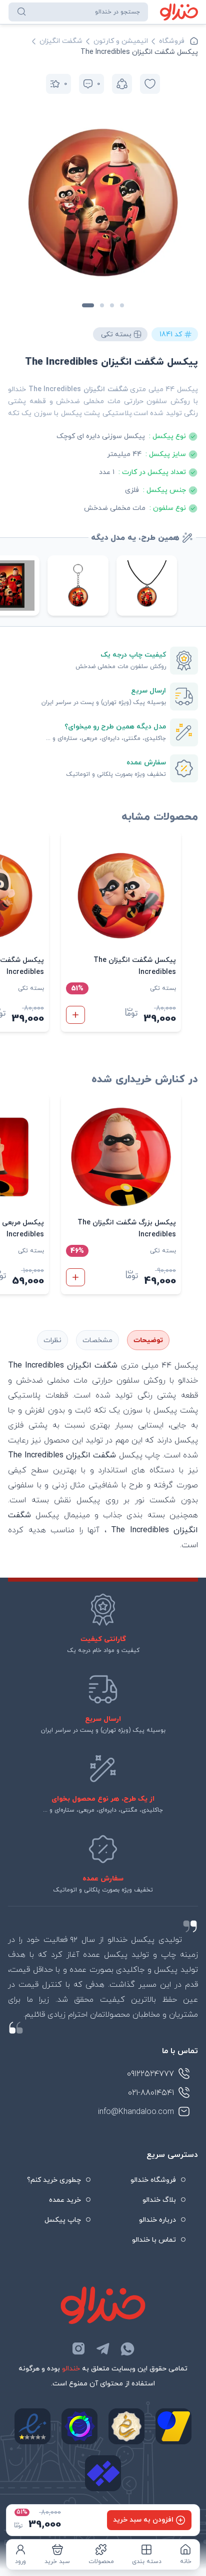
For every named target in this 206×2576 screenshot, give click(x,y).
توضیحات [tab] (148, 1340)
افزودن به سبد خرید (143, 2520)
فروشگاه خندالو (153, 2180)
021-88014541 (151, 2093)
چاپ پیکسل (63, 2220)
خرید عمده (65, 2200)
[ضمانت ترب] (79, 2426)
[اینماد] (32, 2426)
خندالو (71, 2369)
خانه (186, 2562)
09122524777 (150, 2074)
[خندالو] (179, 12)
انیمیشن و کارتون (121, 41)
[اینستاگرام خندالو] (78, 2348)
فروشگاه (172, 41)
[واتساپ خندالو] (127, 2348)
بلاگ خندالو (159, 2200)
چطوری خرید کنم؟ (54, 2180)
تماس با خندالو (154, 2240)
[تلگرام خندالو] (103, 2348)
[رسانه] (126, 2426)
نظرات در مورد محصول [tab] (52, 1340)
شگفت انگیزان (61, 41)
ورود (20, 2562)
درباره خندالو (157, 2220)
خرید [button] (75, 1015)
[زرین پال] (173, 2426)
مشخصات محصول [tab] (97, 1340)
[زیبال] (103, 2473)
